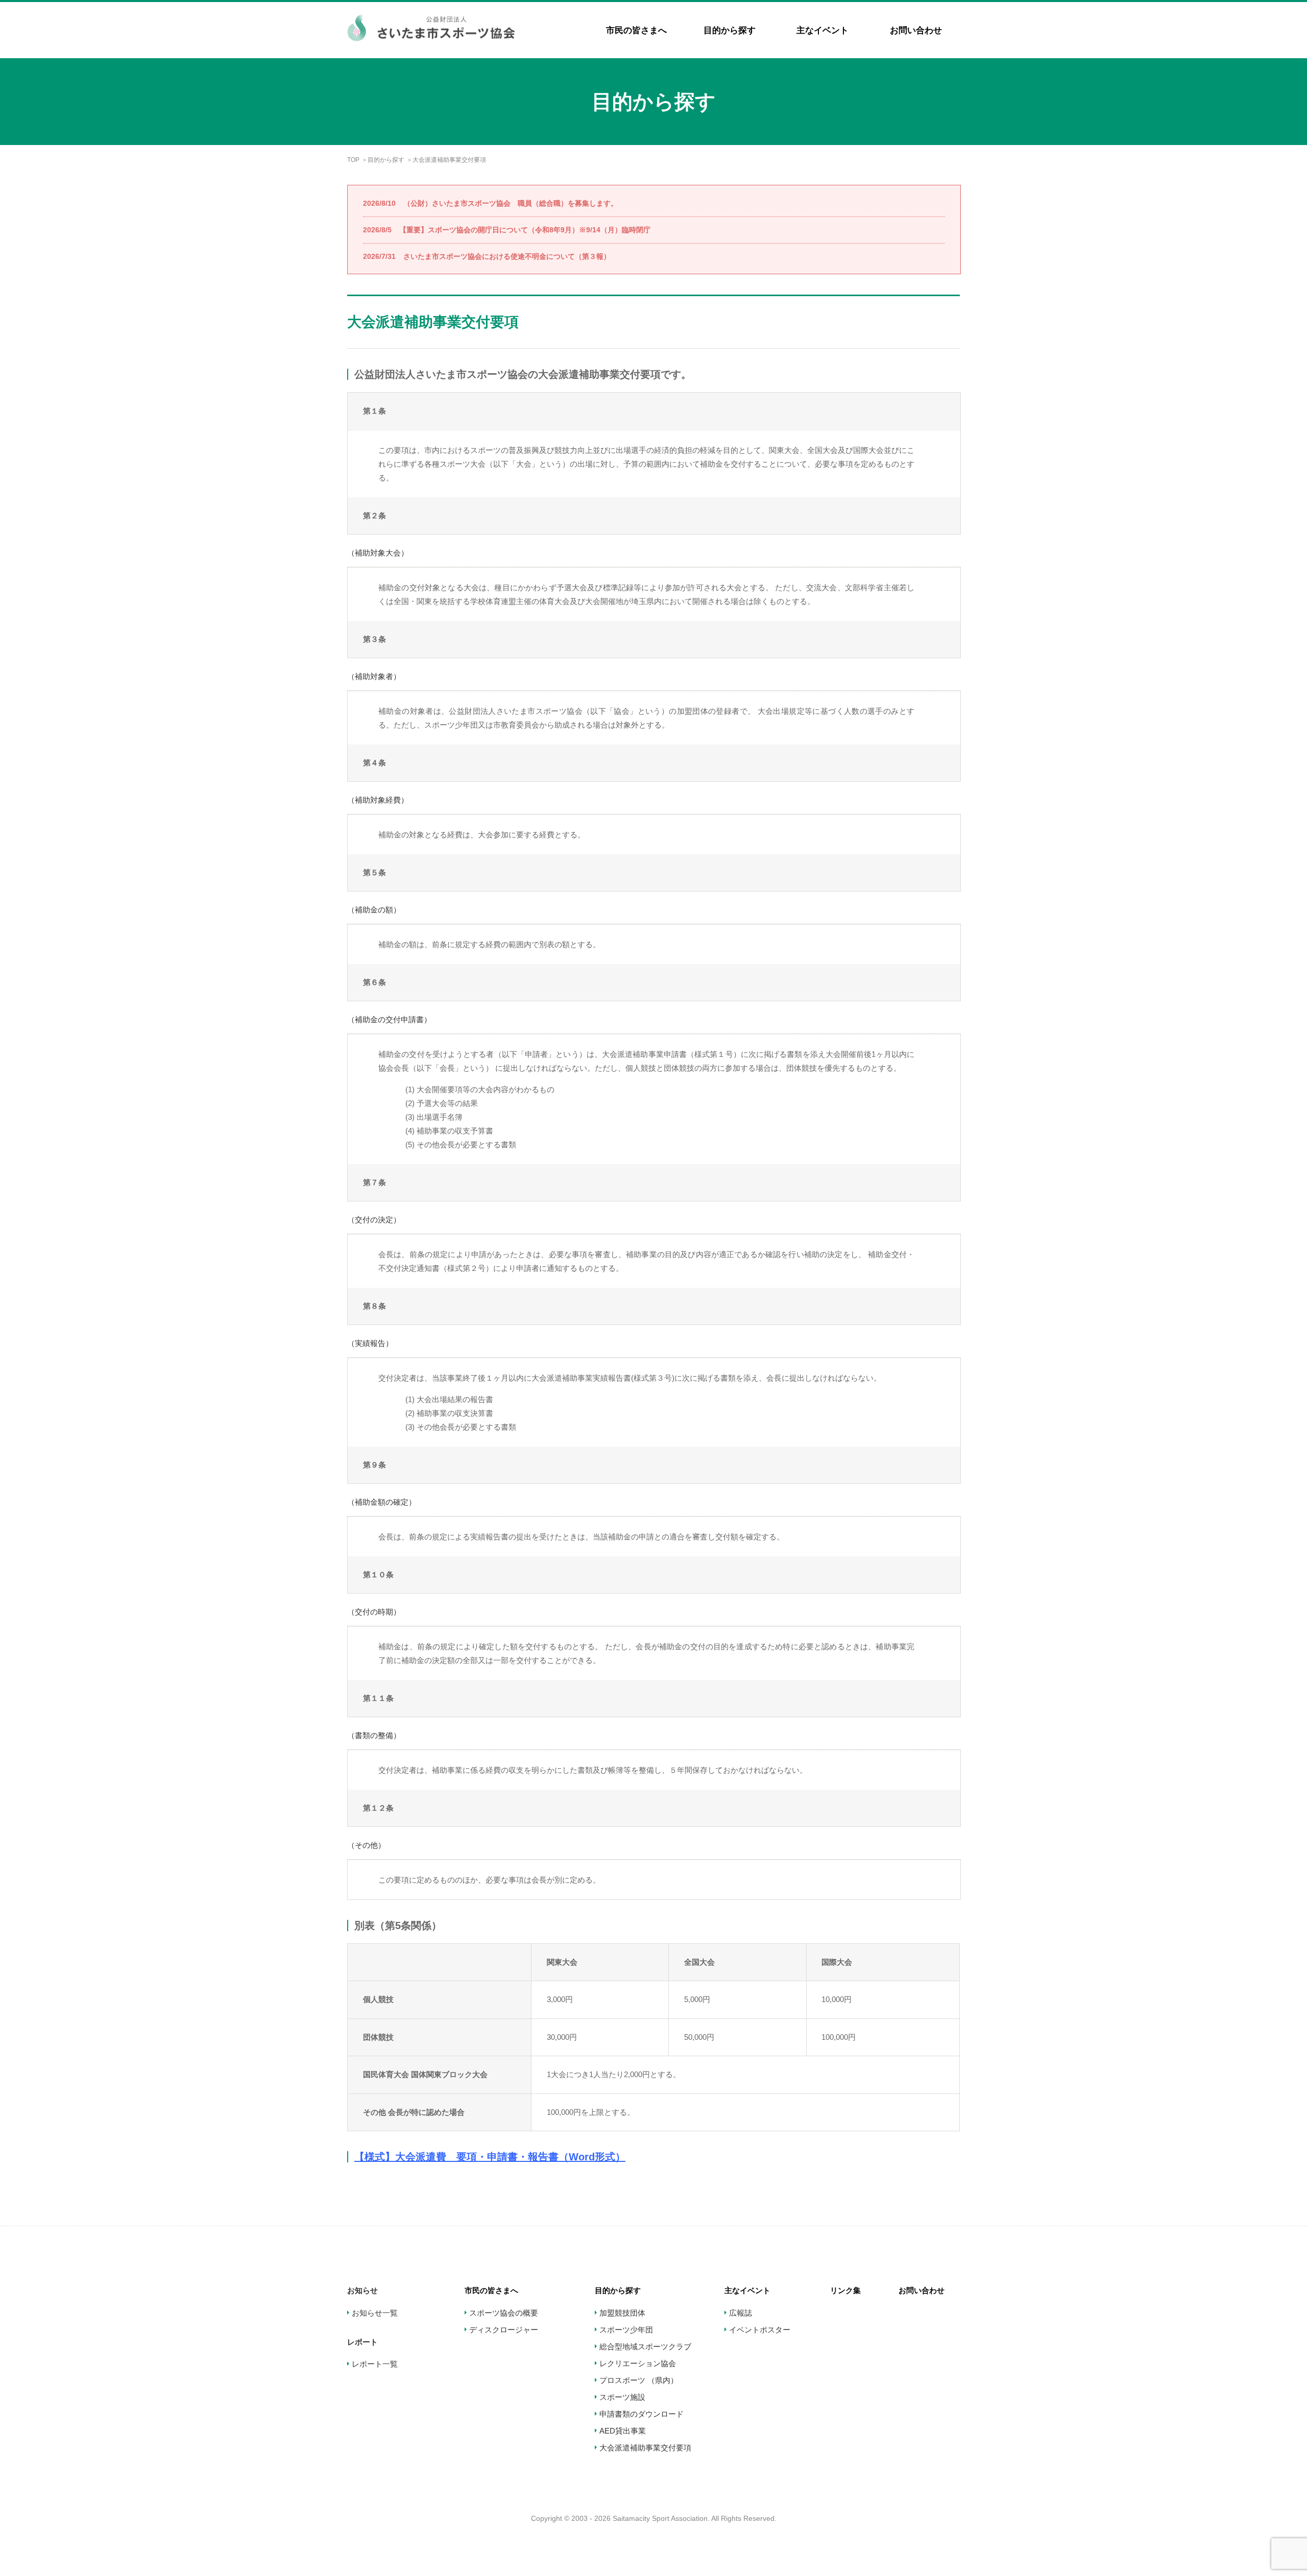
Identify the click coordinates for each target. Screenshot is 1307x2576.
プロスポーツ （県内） (639, 2380)
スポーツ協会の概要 (504, 2313)
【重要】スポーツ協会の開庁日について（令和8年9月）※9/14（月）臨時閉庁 (507, 230)
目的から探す (730, 30)
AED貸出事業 (623, 2431)
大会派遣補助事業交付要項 (645, 2448)
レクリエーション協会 (638, 2363)
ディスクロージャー (504, 2330)
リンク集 (845, 2290)
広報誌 (741, 2313)
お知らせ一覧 (375, 2313)
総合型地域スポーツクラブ (645, 2346)
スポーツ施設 (622, 2397)
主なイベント (822, 30)
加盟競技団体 (622, 2313)
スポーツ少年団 (626, 2330)
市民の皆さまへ (636, 30)
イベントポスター (760, 2330)
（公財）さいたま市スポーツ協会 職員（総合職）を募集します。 (490, 203)
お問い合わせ (916, 30)
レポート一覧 (375, 2364)
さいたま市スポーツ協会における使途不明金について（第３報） (487, 256)
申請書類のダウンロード (642, 2414)
